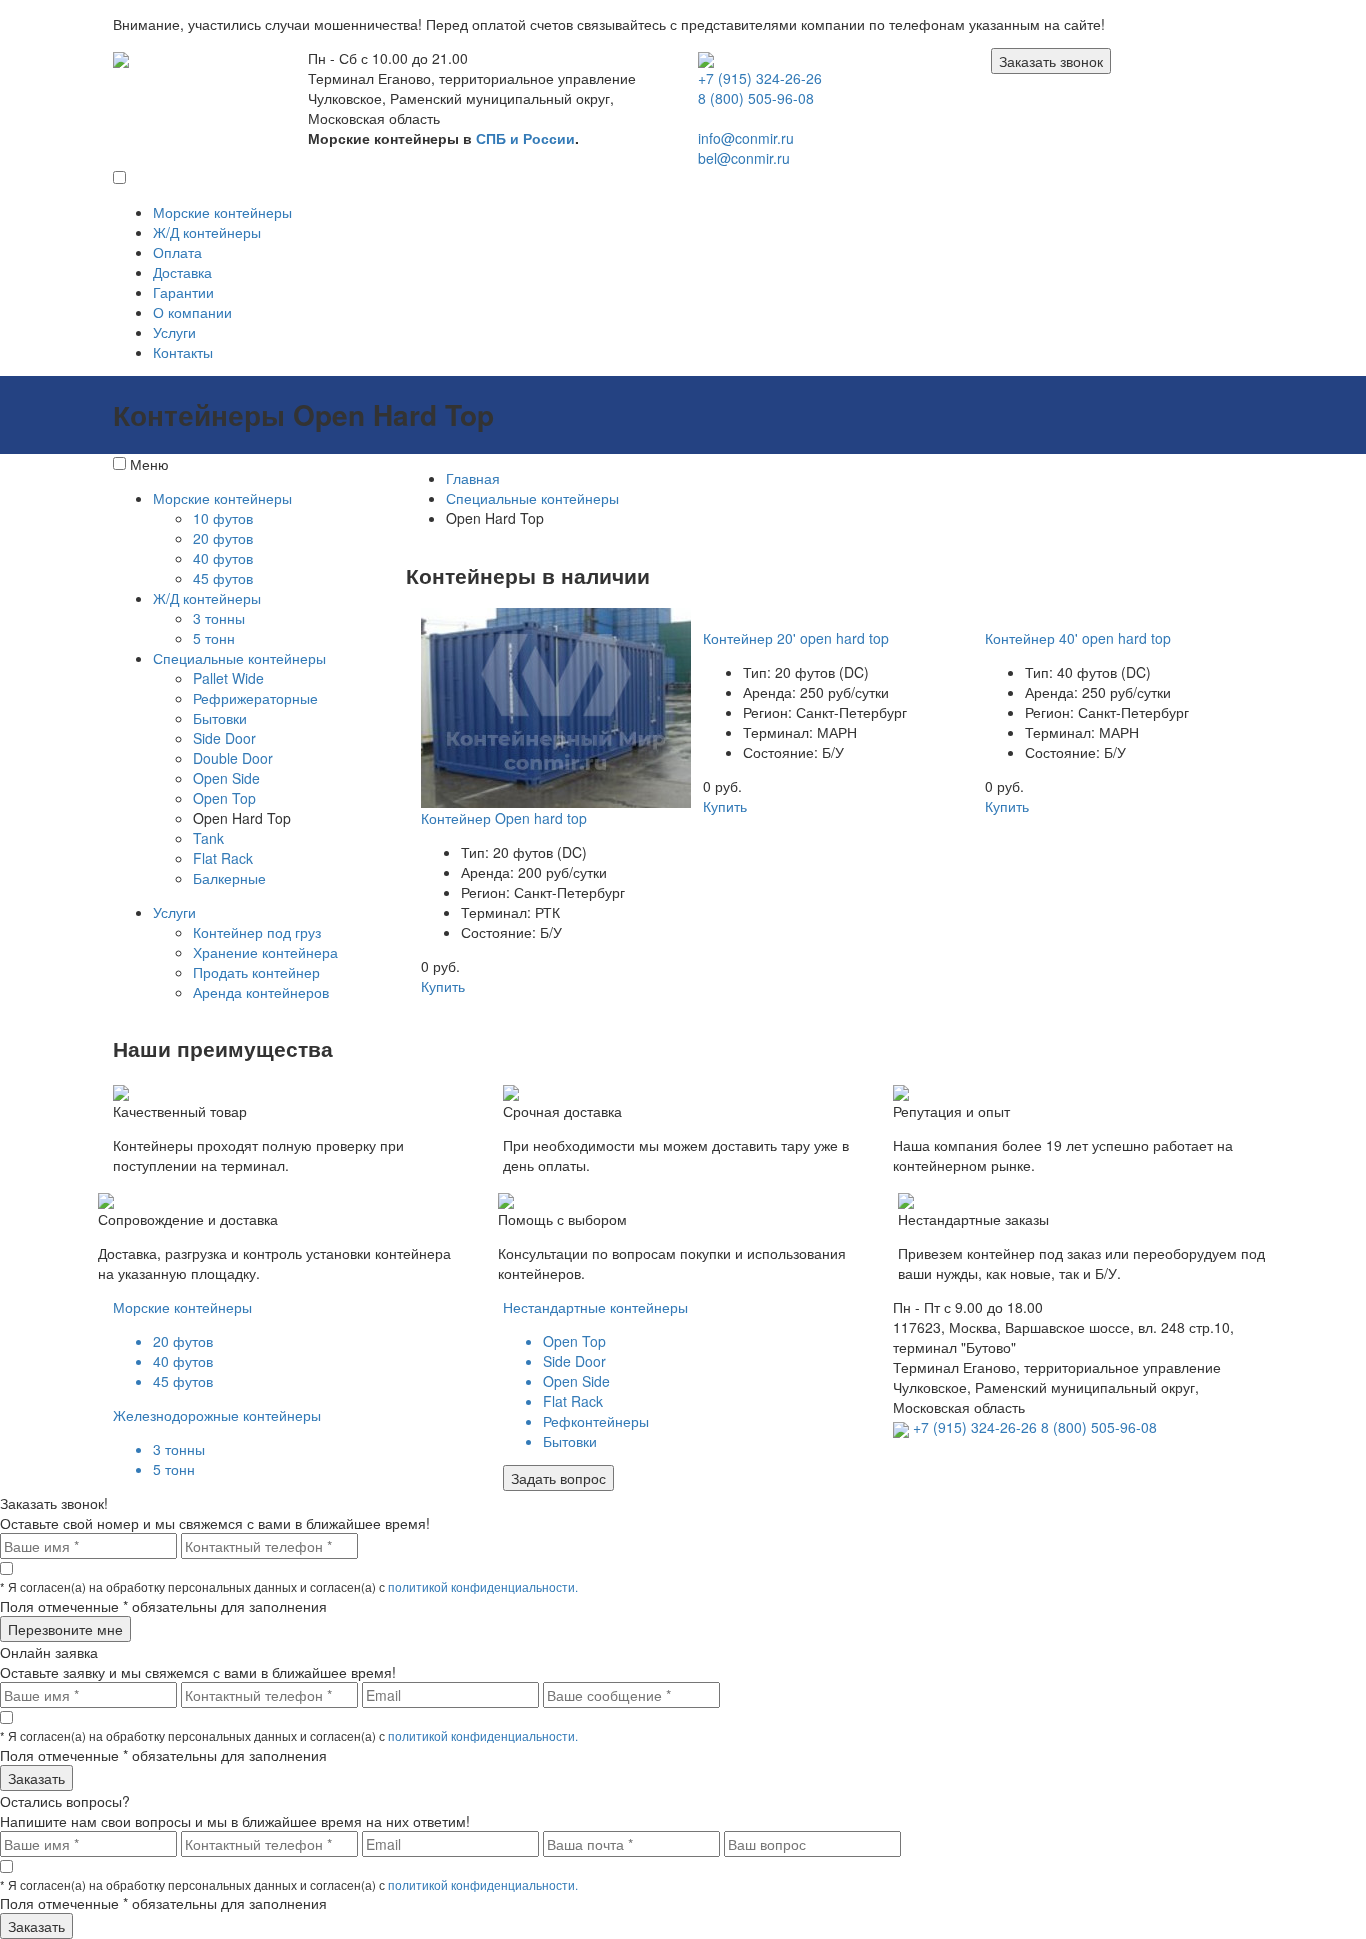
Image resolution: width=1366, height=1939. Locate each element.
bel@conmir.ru (744, 158)
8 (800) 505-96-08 (756, 98)
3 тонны (219, 618)
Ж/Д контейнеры (207, 232)
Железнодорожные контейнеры (217, 1415)
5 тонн (214, 638)
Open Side (226, 778)
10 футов (223, 518)
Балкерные (229, 878)
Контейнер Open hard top (504, 818)
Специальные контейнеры (239, 658)
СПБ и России (525, 138)
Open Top (224, 798)
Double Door (233, 758)
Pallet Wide (228, 678)
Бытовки (220, 718)
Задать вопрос (558, 1478)
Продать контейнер (256, 972)
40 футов (223, 558)
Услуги (174, 332)
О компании (192, 312)
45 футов (223, 578)
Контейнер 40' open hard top (1078, 638)
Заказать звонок (1051, 61)
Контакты (183, 352)
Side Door (224, 738)
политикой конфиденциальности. (483, 1587)
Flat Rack (223, 858)
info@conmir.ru (746, 138)
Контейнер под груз (257, 932)
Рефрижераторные (255, 698)
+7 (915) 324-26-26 (760, 78)
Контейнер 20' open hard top (796, 638)
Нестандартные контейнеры (595, 1307)
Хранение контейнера (265, 952)
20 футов (223, 538)
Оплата (177, 252)
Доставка (182, 272)
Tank (208, 838)
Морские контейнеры (222, 212)
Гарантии (183, 292)
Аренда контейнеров (261, 992)
